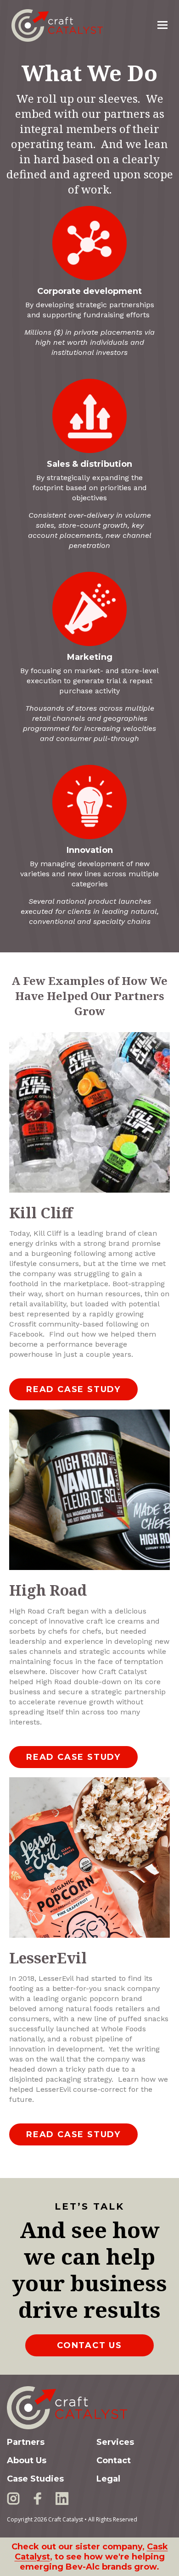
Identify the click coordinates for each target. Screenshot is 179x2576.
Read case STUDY (73, 1389)
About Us (27, 2460)
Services (115, 2442)
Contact (114, 2460)
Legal (108, 2479)
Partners (26, 2442)
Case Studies (35, 2479)
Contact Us (89, 2345)
